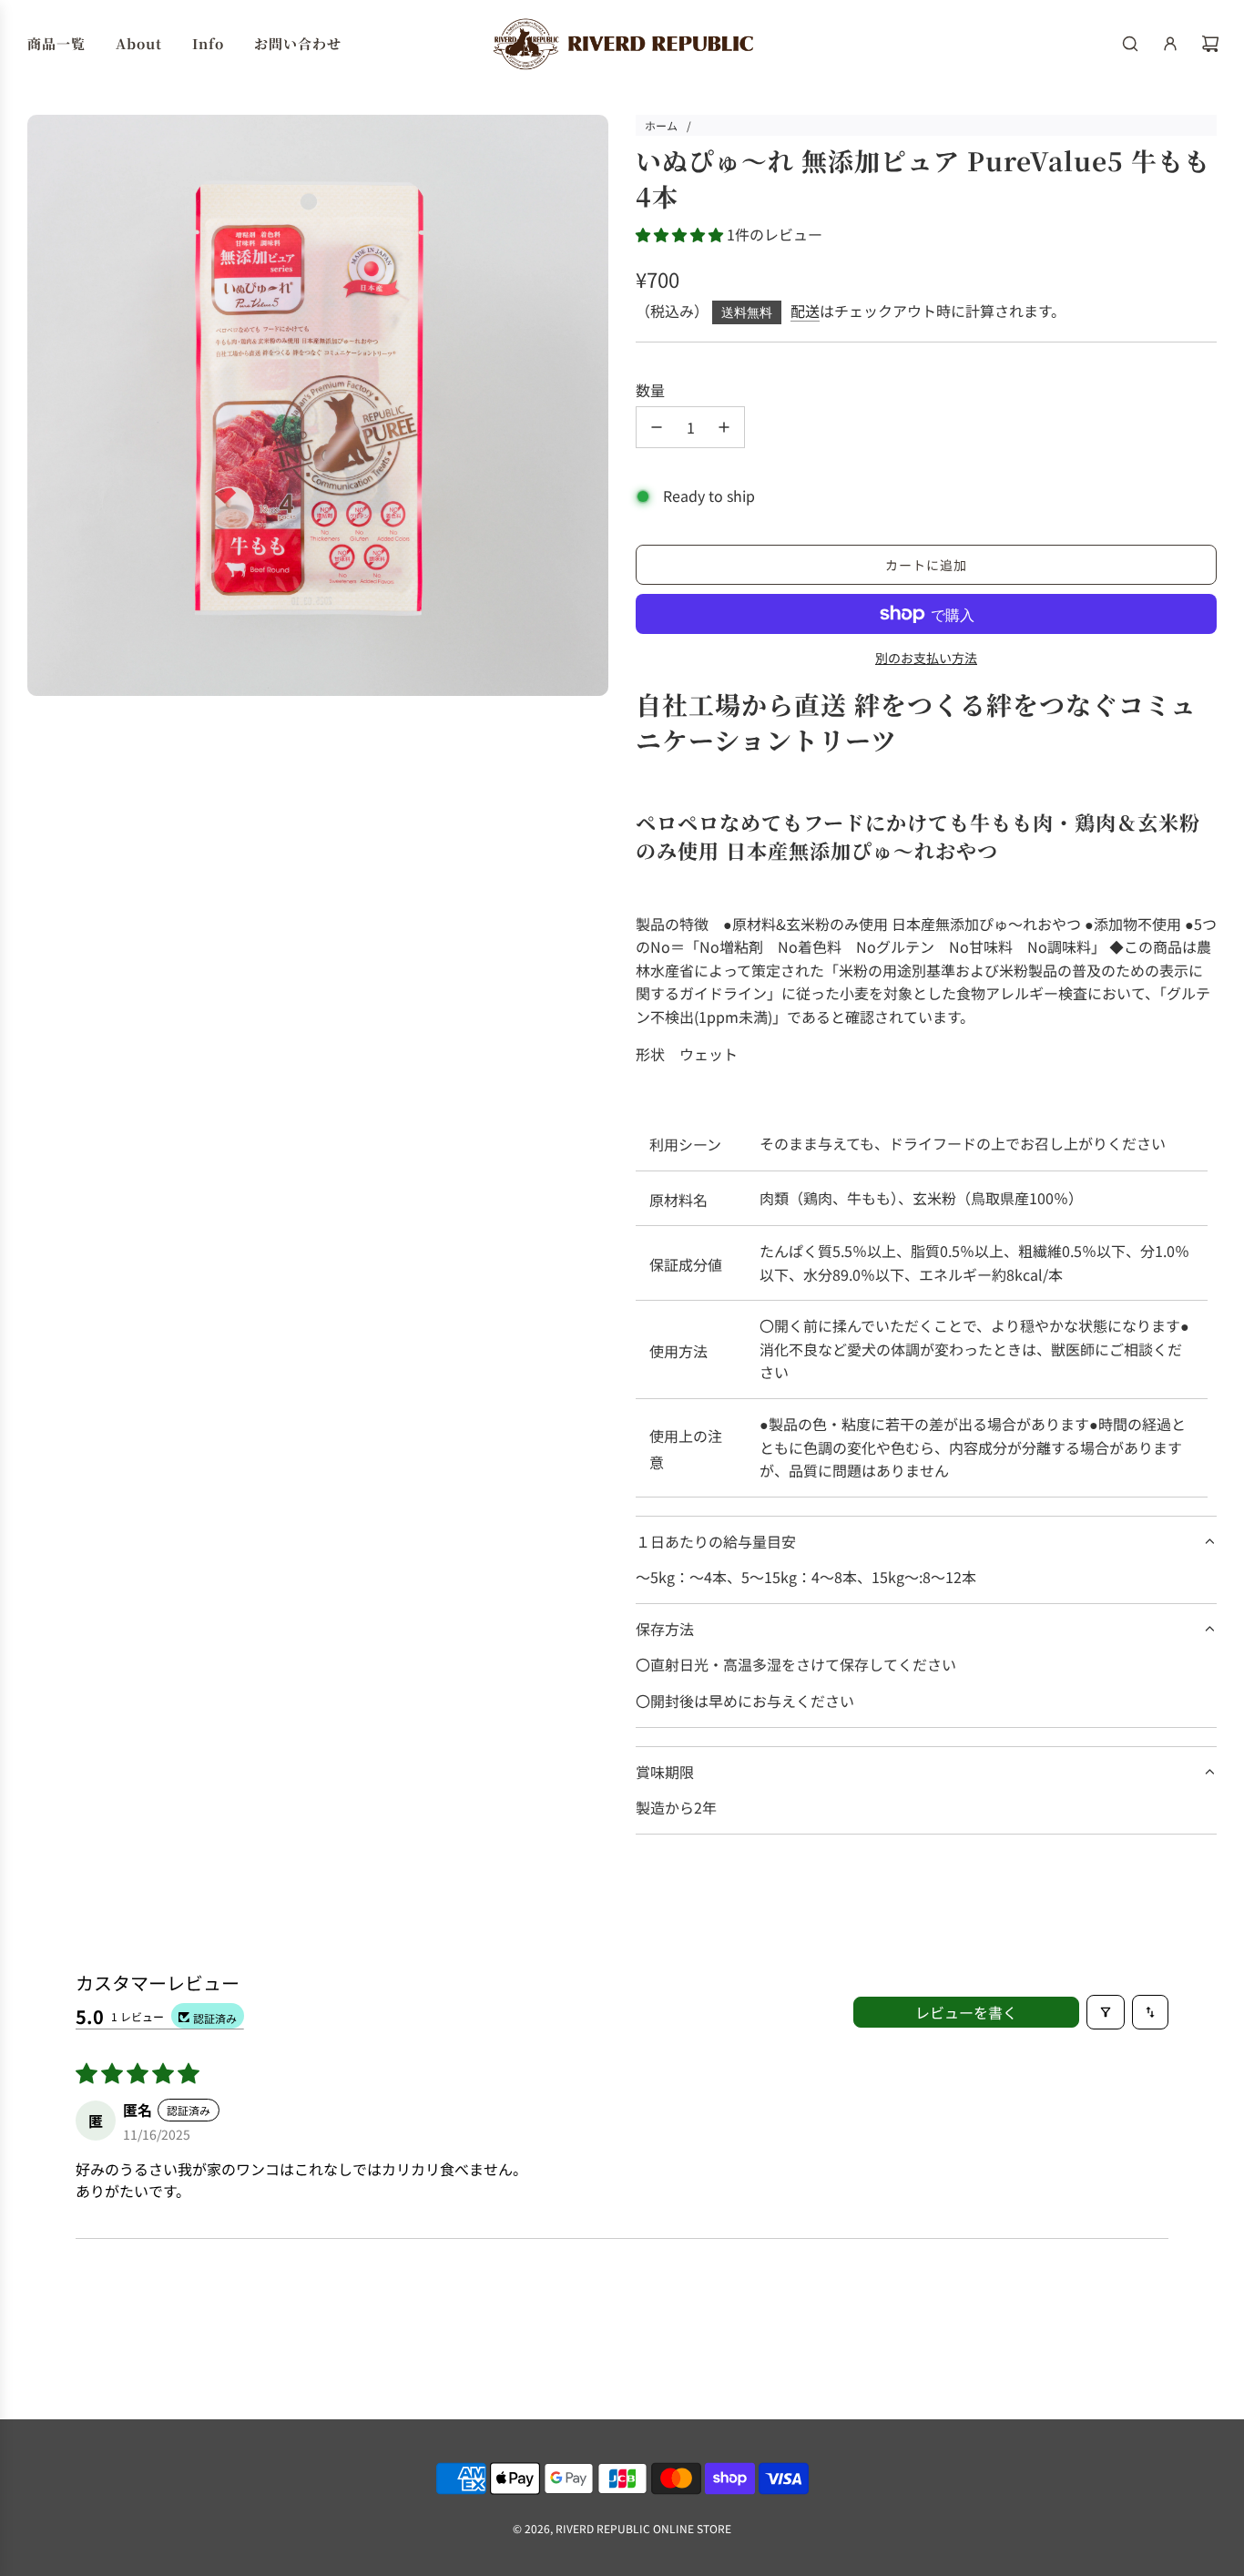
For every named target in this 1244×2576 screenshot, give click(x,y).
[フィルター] (1106, 2012)
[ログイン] (1170, 44)
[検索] (1130, 44)
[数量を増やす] (724, 427)
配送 (805, 311)
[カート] (1210, 44)
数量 (650, 390)
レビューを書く (966, 2012)
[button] (681, 234)
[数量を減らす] (657, 427)
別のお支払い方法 (926, 658)
